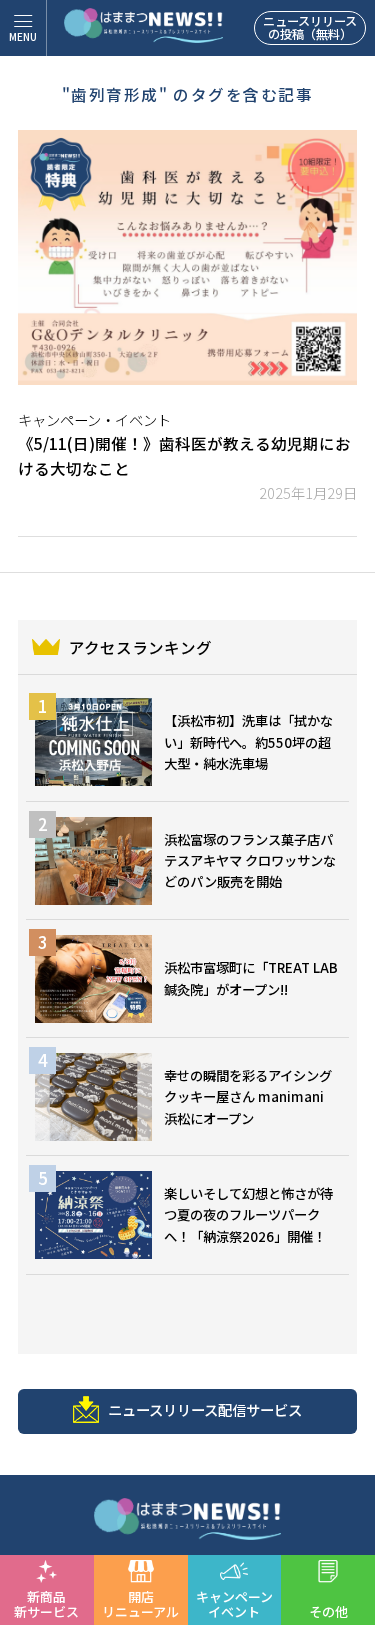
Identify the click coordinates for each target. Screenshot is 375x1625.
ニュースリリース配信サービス (205, 1409)
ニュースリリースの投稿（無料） (309, 27)
